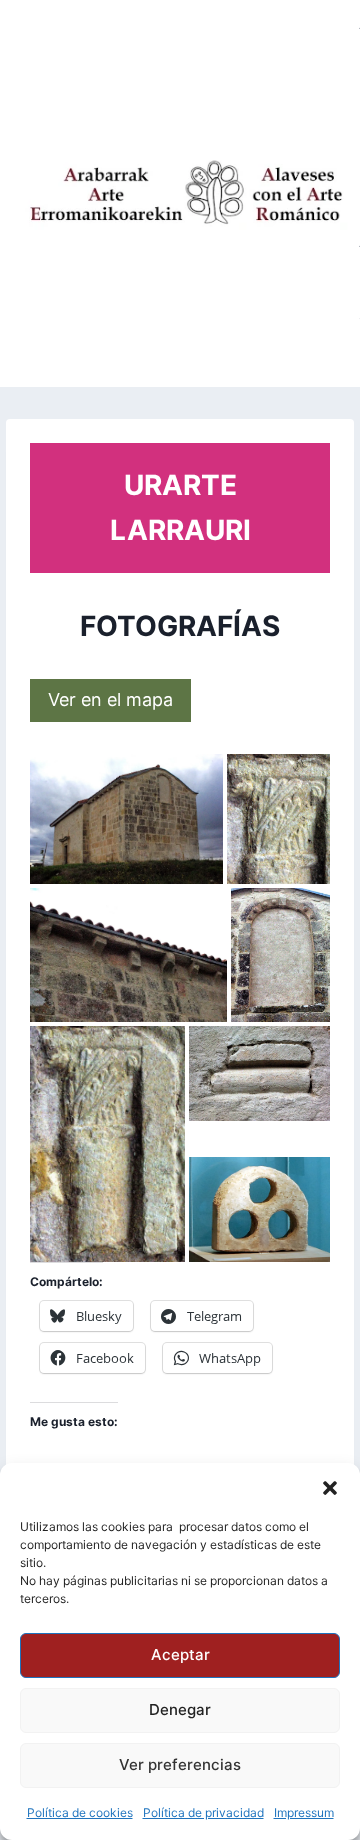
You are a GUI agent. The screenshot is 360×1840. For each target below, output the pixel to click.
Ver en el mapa (110, 699)
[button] (330, 1488)
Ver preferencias (180, 1764)
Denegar (180, 1709)
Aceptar (180, 1654)
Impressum (304, 1812)
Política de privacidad (203, 1812)
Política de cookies (80, 1812)
